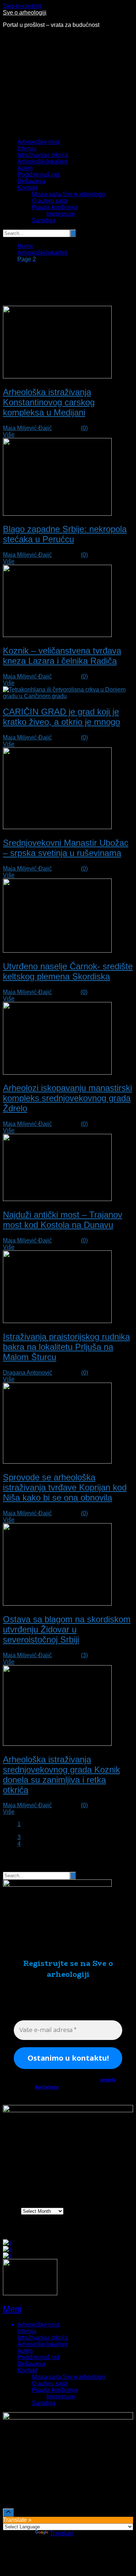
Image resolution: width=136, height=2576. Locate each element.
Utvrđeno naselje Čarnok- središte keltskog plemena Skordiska (68, 971)
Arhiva (11, 2211)
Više (9, 435)
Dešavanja (31, 181)
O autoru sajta (50, 201)
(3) (84, 1655)
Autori (25, 168)
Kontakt (27, 188)
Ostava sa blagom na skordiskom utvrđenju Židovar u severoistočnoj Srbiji (67, 1629)
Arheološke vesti (39, 142)
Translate (62, 2533)
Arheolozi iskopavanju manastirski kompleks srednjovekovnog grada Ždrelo (67, 1098)
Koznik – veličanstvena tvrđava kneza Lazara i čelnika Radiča (62, 656)
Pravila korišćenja (55, 207)
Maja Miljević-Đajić (27, 428)
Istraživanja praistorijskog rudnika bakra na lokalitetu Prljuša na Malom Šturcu (66, 1347)
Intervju (27, 148)
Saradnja (44, 220)
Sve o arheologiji (25, 13)
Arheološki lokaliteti (43, 161)
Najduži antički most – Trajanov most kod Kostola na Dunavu (63, 1220)
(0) (84, 428)
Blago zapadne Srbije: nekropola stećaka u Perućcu (65, 534)
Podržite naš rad (38, 175)
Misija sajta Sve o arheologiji (69, 194)
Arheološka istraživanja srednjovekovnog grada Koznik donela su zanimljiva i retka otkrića (61, 1775)
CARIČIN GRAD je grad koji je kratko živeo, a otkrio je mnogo (61, 717)
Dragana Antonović (28, 1373)
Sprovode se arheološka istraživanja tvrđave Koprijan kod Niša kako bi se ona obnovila (65, 1487)
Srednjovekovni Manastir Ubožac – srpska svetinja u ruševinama (66, 848)
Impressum (61, 214)
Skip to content (22, 6)
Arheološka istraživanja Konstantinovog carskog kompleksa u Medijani (49, 402)
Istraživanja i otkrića (43, 155)
